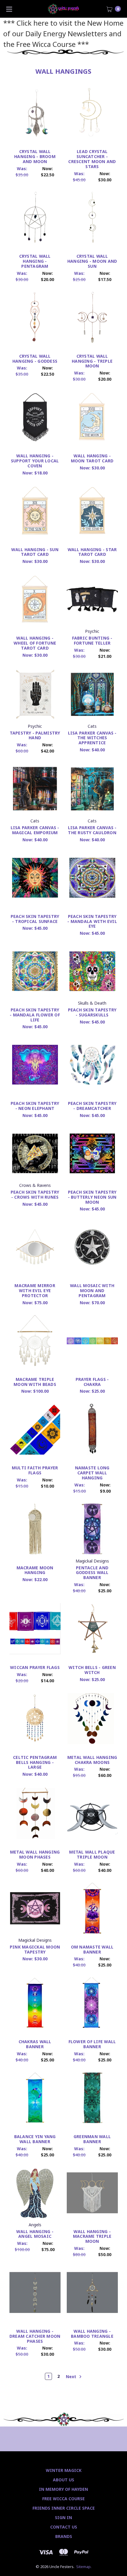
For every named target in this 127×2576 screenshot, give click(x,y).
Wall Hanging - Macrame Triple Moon (92, 2236)
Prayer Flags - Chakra (92, 1382)
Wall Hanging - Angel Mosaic (35, 2234)
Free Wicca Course (63, 2499)
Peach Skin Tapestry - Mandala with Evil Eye (92, 921)
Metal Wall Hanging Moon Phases (35, 1854)
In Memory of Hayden (63, 2489)
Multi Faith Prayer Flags (35, 1470)
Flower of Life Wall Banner (92, 2044)
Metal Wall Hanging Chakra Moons (92, 1760)
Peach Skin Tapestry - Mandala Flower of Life (35, 1015)
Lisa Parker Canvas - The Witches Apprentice (92, 738)
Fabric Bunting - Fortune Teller (92, 640)
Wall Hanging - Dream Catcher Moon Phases (35, 2336)
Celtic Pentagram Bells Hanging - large (35, 1762)
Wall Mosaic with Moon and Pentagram (92, 1291)
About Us (63, 2480)
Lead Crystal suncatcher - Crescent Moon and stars (92, 159)
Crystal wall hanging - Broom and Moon (35, 156)
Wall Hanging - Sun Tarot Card (35, 552)
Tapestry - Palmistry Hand (35, 735)
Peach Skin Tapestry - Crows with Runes (35, 1195)
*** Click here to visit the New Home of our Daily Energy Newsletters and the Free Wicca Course (63, 33)
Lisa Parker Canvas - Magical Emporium (35, 830)
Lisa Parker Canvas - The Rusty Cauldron (92, 830)
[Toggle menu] (9, 9)
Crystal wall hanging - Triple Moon (92, 361)
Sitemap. (84, 2567)
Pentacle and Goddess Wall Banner (92, 1573)
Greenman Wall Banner (92, 2139)
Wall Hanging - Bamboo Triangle (92, 2334)
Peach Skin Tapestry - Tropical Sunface (35, 919)
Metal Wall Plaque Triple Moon (92, 1854)
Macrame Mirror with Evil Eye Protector (35, 1291)
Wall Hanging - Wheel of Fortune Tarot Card (35, 643)
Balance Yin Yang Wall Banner (35, 2139)
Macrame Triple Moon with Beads (35, 1382)
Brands (64, 2536)
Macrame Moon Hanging (35, 1570)
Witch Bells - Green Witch (92, 1670)
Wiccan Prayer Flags (35, 1667)
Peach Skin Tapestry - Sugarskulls (92, 1012)
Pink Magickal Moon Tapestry (35, 1949)
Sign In (63, 2517)
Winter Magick (64, 2470)
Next (72, 2377)
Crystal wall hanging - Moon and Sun (92, 261)
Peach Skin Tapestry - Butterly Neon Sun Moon (92, 1197)
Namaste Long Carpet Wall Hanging (92, 1473)
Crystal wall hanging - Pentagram (35, 261)
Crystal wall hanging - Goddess (35, 359)
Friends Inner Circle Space (64, 2508)
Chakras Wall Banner (35, 2044)
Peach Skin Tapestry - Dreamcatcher (92, 1106)
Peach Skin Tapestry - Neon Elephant (35, 1106)
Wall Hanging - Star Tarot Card (92, 552)
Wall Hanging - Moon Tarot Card (92, 458)
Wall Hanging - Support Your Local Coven (35, 461)
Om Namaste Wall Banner (92, 1949)
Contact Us (64, 2527)
